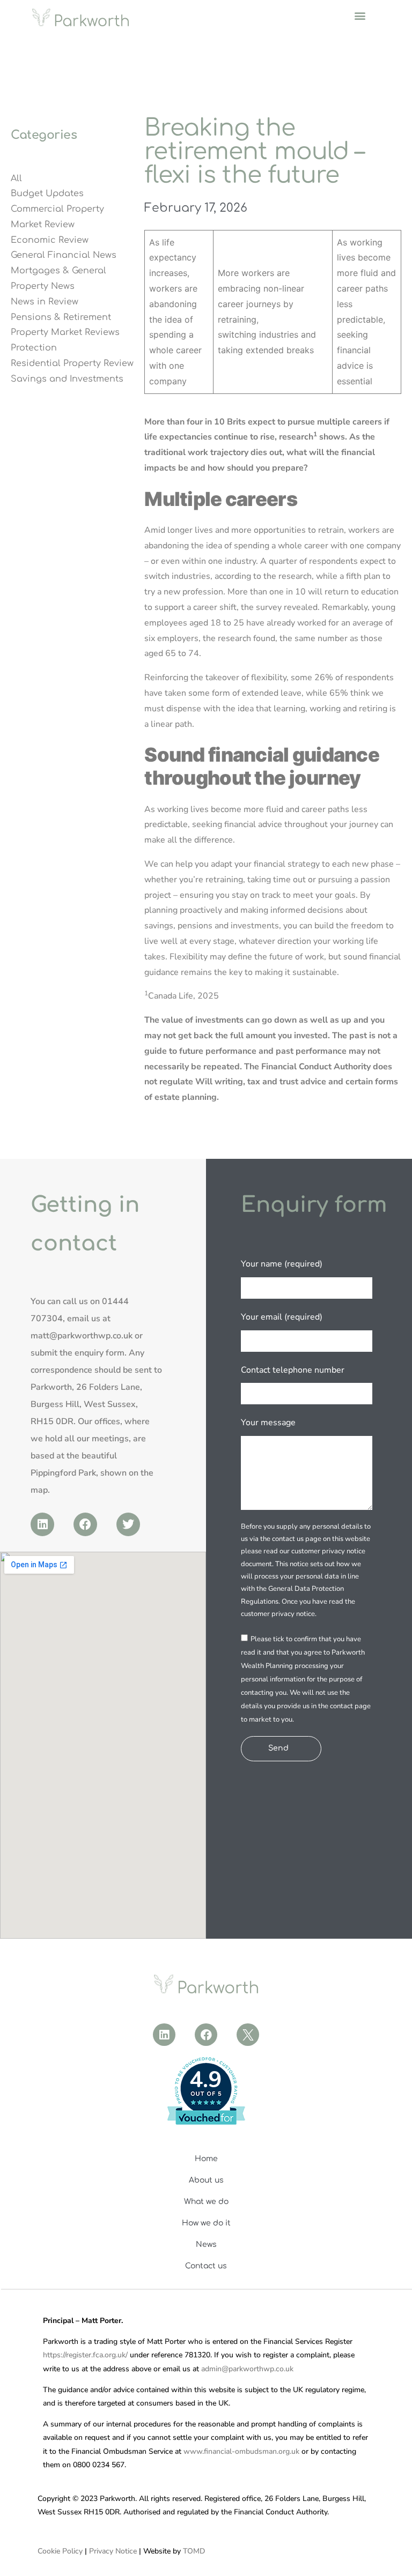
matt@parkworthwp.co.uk (82, 1336)
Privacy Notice (113, 2551)
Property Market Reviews (65, 332)
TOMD (194, 2551)
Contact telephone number (293, 1370)
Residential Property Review (72, 363)
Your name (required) (282, 1264)
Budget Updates (47, 193)
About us (206, 2180)
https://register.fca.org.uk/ (85, 2355)
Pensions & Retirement (61, 317)
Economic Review (50, 240)
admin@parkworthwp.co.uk (247, 2369)
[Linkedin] (42, 1524)
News (206, 2244)
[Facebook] (85, 1524)
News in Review (45, 302)
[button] (360, 15)
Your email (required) (282, 1317)
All (16, 178)
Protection (34, 348)
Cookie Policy (60, 2551)
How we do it (206, 2223)
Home (206, 2159)
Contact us (206, 2266)
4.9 (205, 2080)
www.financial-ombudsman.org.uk (241, 2451)
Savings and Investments (67, 379)
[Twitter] (128, 1524)
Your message (268, 1423)
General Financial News (64, 255)
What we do (206, 2202)
